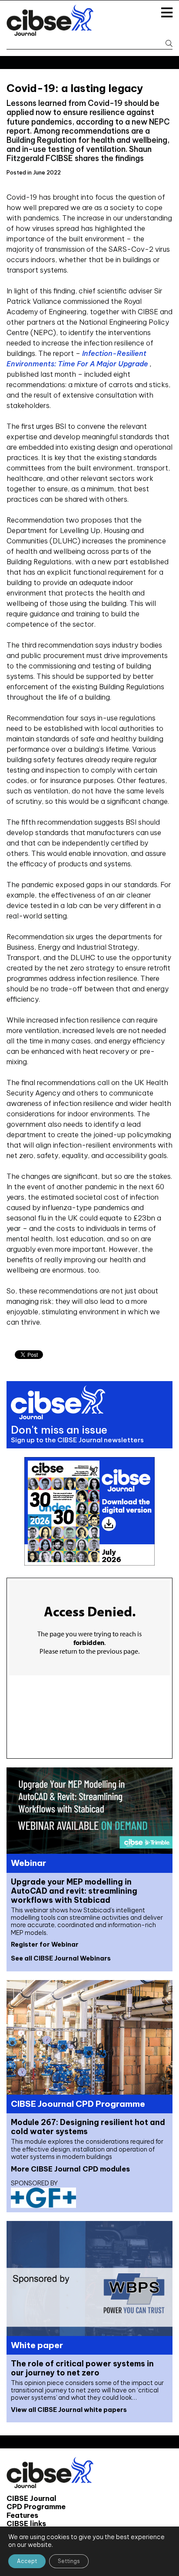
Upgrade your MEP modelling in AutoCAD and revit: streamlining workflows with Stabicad (74, 1891)
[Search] (166, 44)
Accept (27, 2561)
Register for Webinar (45, 1944)
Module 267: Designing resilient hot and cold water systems (88, 2127)
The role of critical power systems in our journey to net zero (82, 2368)
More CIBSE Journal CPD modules (70, 2169)
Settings (69, 2561)
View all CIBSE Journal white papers (69, 2410)
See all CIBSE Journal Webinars (61, 1958)
